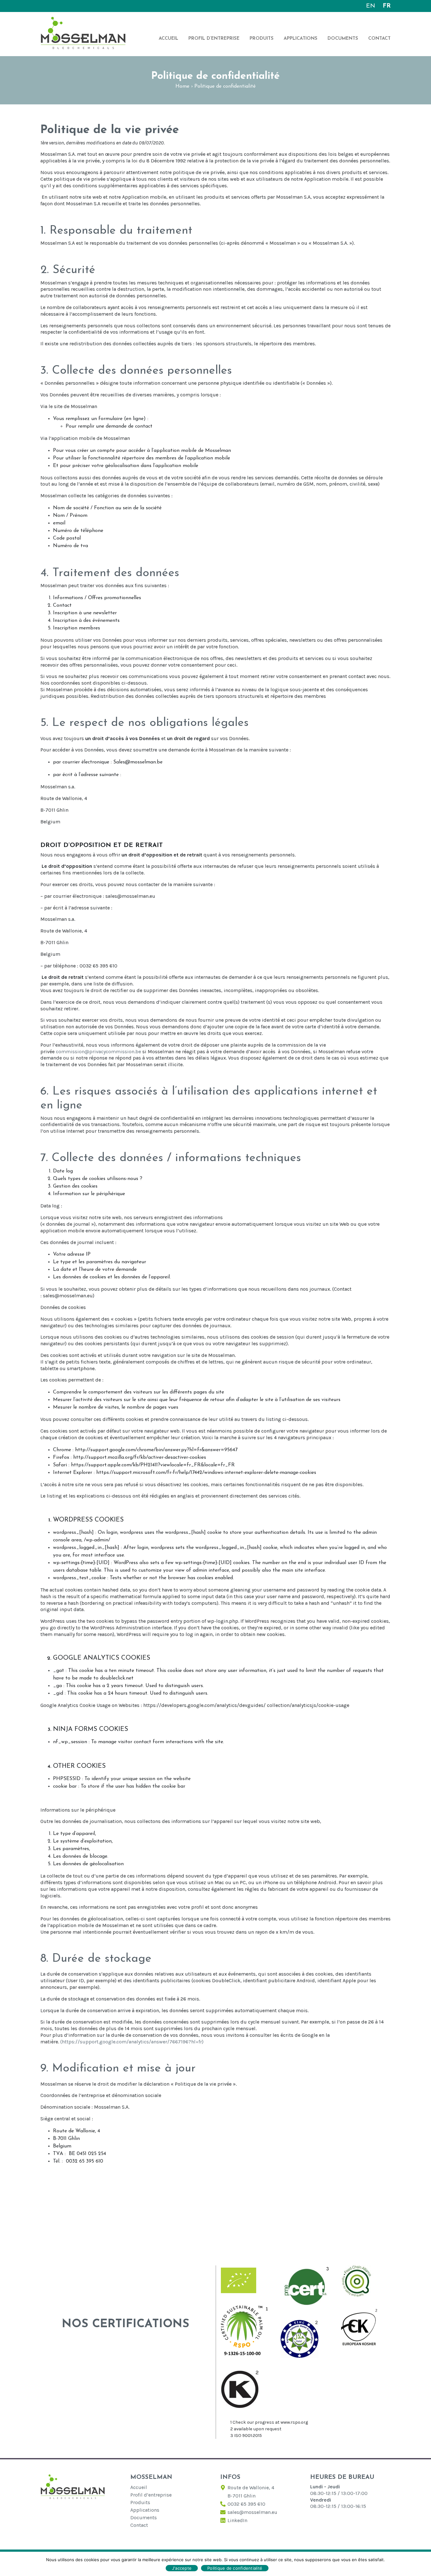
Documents (343, 39)
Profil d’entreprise (214, 39)
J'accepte (182, 2568)
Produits (262, 39)
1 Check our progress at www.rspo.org (269, 2422)
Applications (301, 39)
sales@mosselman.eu (252, 2512)
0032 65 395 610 (246, 2504)
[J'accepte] (423, 2564)
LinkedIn (237, 2520)
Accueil (168, 39)
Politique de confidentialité (235, 2568)
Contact (379, 39)
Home (182, 86)
